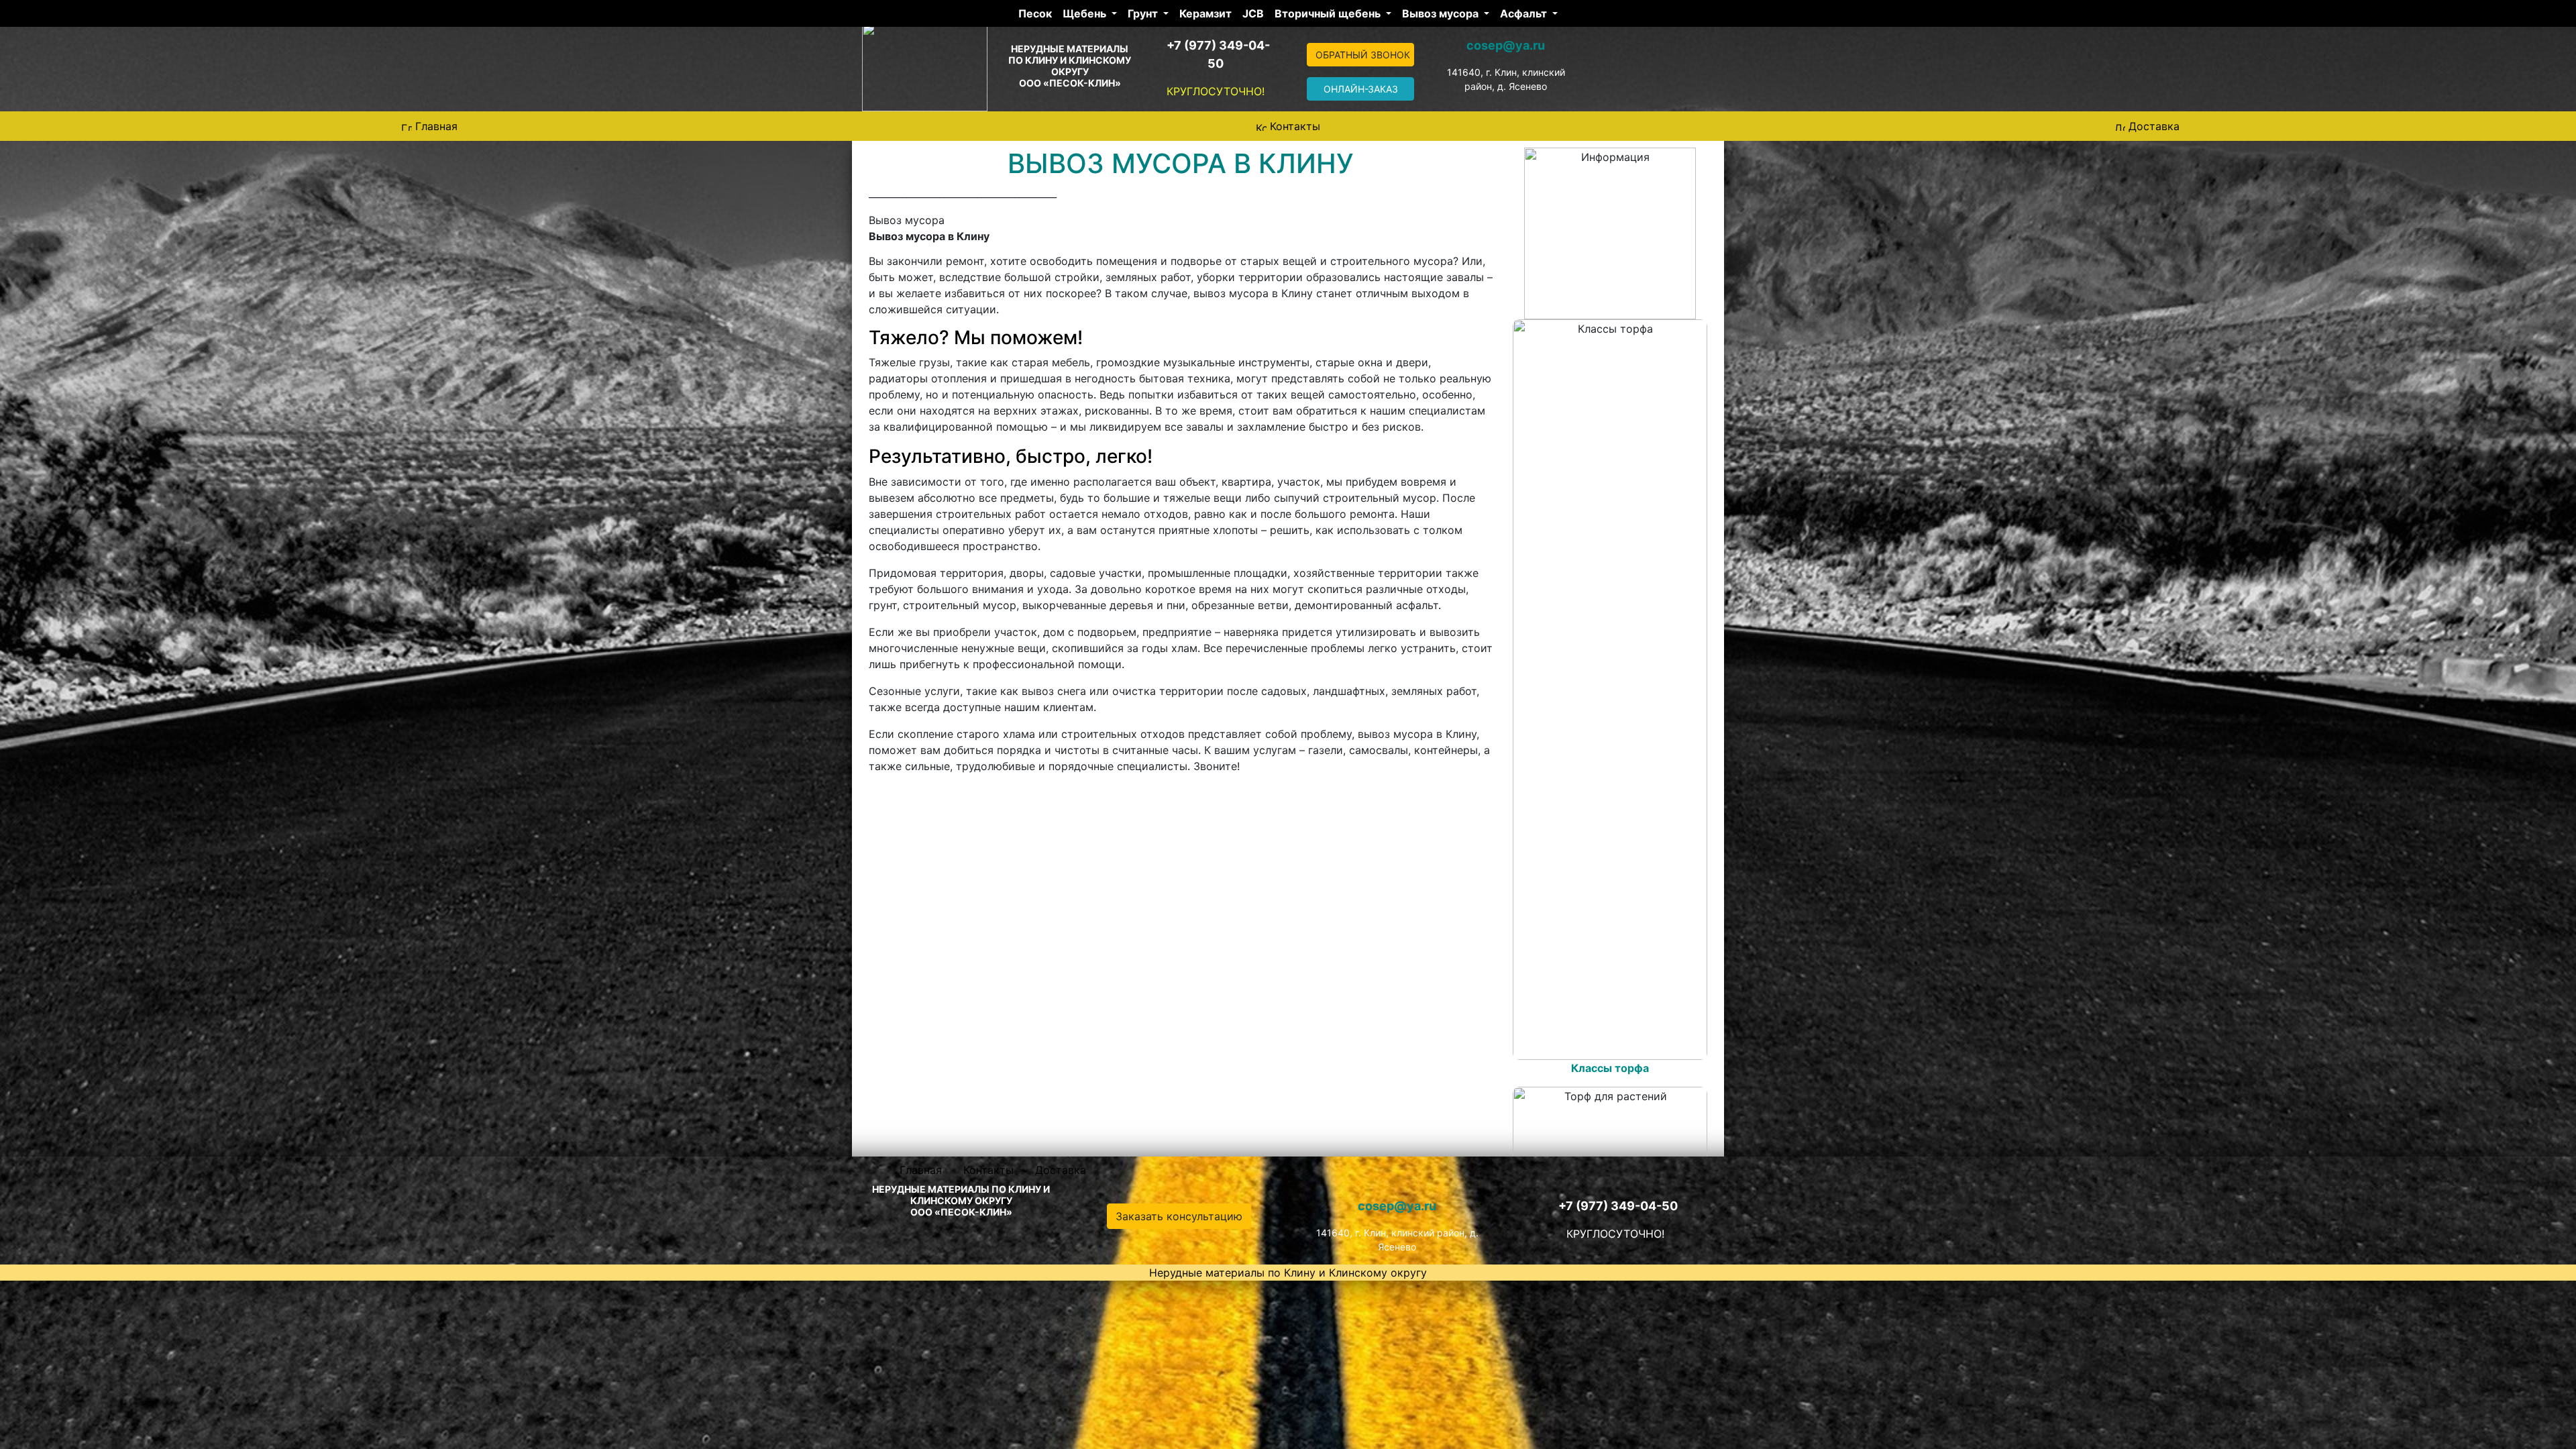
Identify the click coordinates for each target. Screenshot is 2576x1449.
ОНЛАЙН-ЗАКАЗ (1361, 89)
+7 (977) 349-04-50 (1618, 1206)
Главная (436, 126)
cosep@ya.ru (1506, 45)
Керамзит (1205, 13)
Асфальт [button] (1525, 13)
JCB (1253, 13)
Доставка (2154, 126)
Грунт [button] (1144, 13)
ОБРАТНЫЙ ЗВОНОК (1363, 55)
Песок (1035, 13)
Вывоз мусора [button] (1442, 13)
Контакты (1295, 126)
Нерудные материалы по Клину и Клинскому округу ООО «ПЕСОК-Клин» (1070, 66)
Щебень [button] (1086, 13)
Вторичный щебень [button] (1329, 13)
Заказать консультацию (1179, 1216)
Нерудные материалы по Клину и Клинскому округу (1288, 1273)
